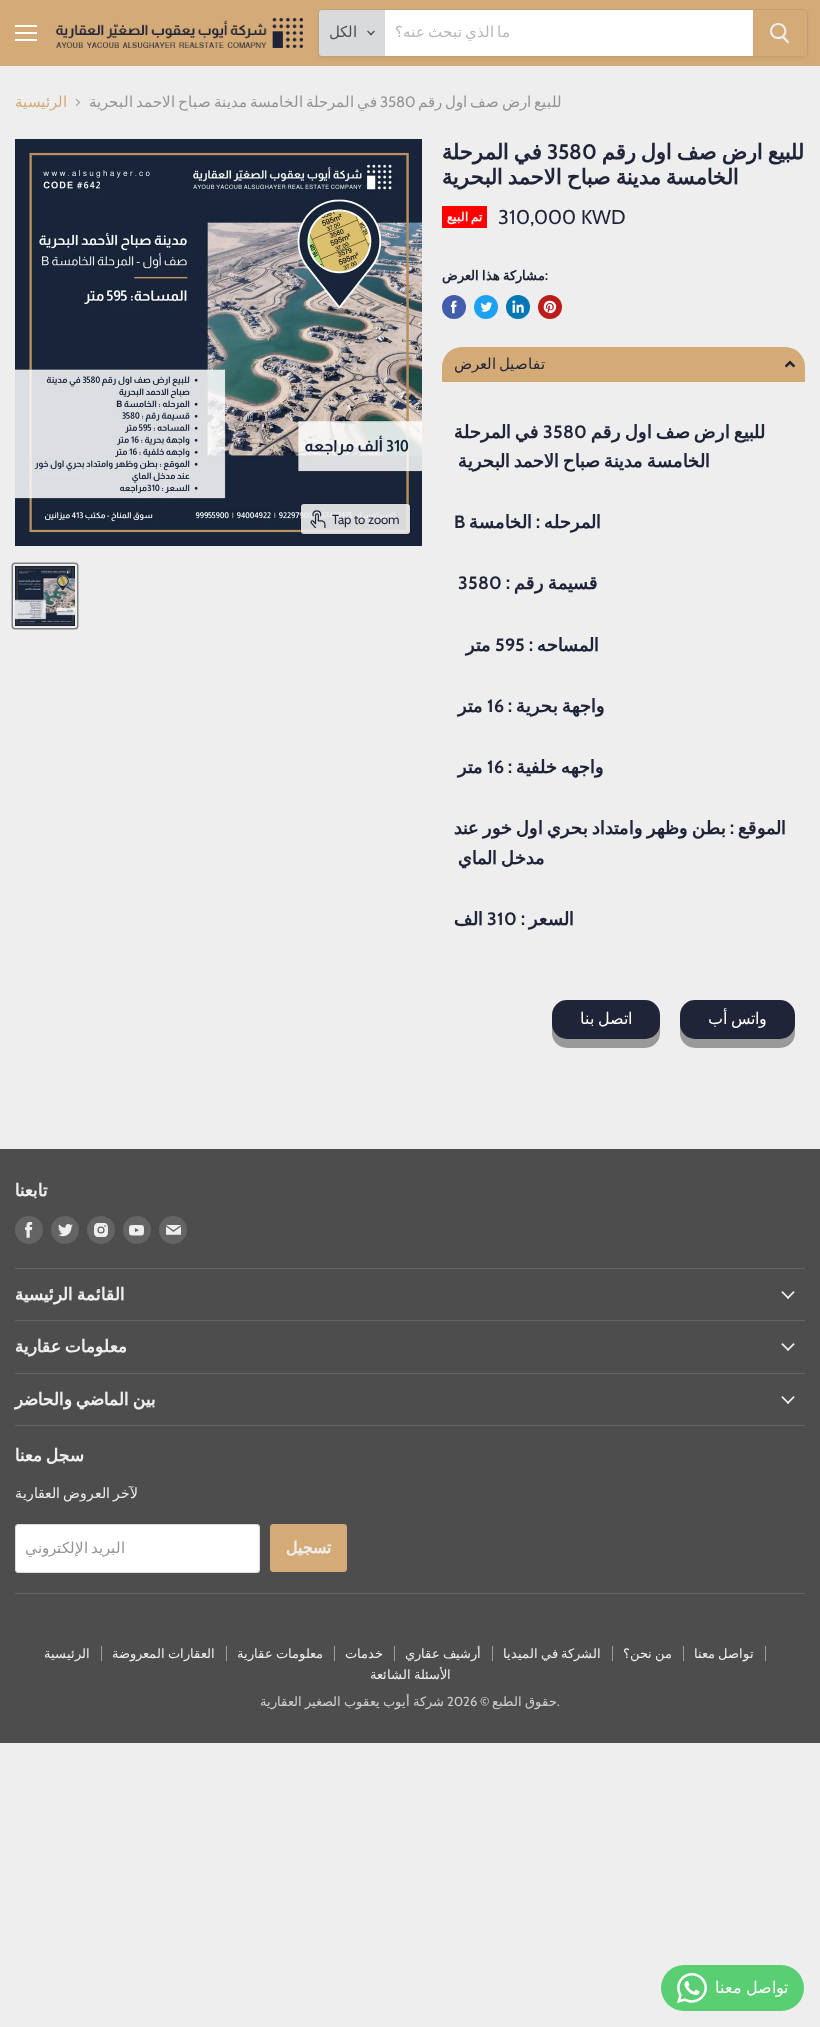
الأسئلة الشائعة (410, 1674)
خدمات (364, 1653)
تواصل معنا (724, 1653)
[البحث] (780, 33)
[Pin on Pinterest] (550, 307)
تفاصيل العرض (499, 364)
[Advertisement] (410, 1883)
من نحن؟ (647, 1653)
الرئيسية (41, 102)
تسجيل (308, 1547)
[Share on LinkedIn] (518, 307)
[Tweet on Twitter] (486, 307)
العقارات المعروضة (163, 1653)
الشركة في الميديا (552, 1653)
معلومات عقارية (280, 1653)
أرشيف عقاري (443, 1653)
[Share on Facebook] (454, 307)
